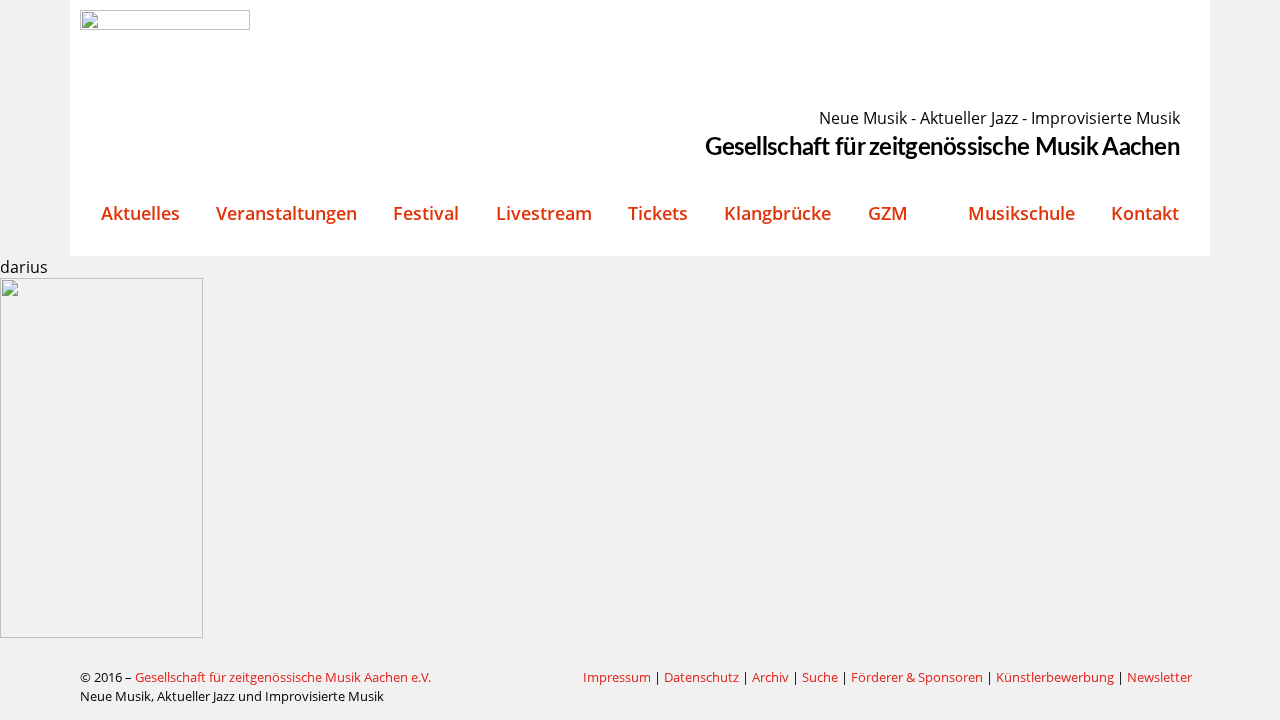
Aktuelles (140, 213)
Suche (820, 677)
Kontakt (1145, 213)
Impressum (617, 677)
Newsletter (1159, 677)
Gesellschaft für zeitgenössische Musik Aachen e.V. (283, 677)
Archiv (770, 677)
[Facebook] (519, 678)
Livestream (544, 213)
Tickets (658, 213)
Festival (426, 213)
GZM (888, 213)
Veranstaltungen (286, 213)
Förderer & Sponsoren (917, 677)
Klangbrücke (777, 213)
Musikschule (1021, 213)
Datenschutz (701, 677)
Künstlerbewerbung (1056, 677)
